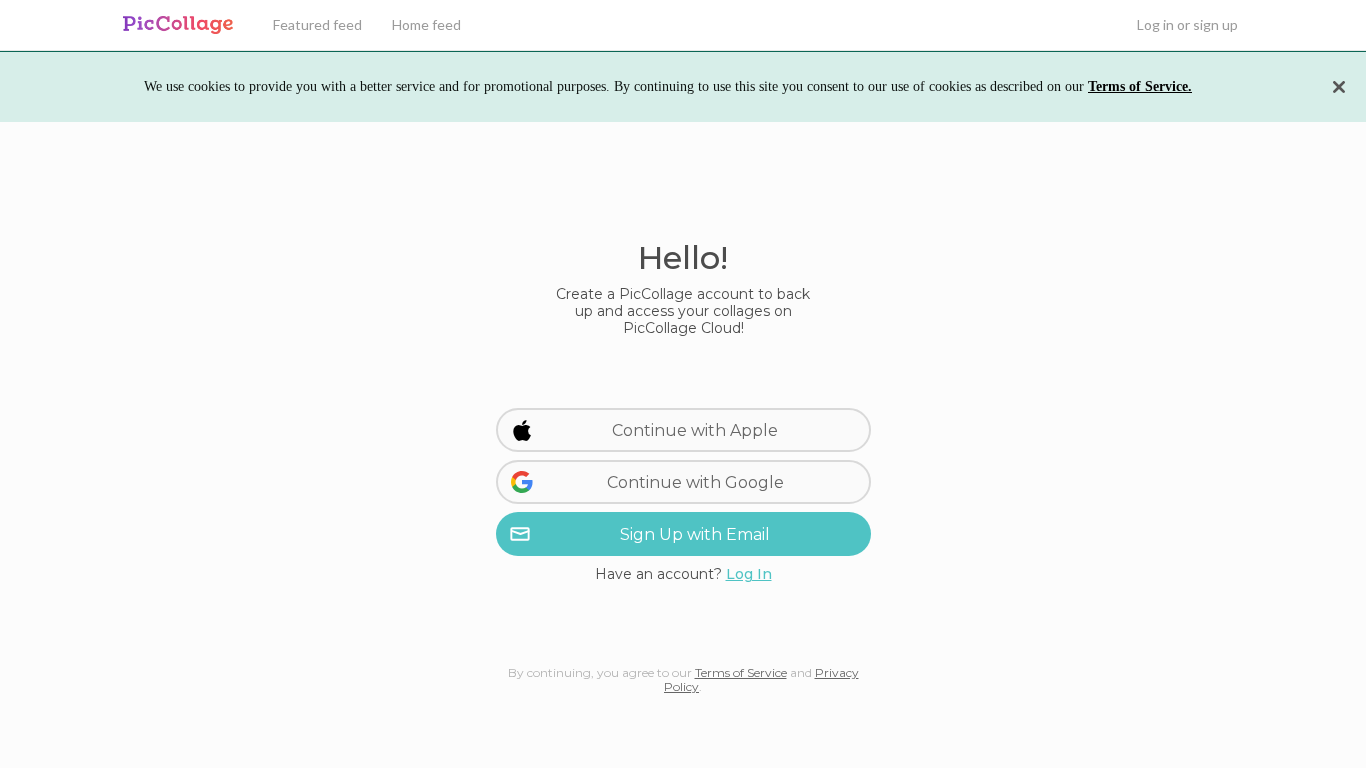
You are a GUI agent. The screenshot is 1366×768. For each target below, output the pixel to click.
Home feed (426, 24)
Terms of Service (741, 672)
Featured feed (317, 24)
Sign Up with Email (695, 534)
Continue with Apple (695, 430)
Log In (749, 574)
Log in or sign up (1187, 24)
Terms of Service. (1140, 86)
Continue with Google (695, 482)
